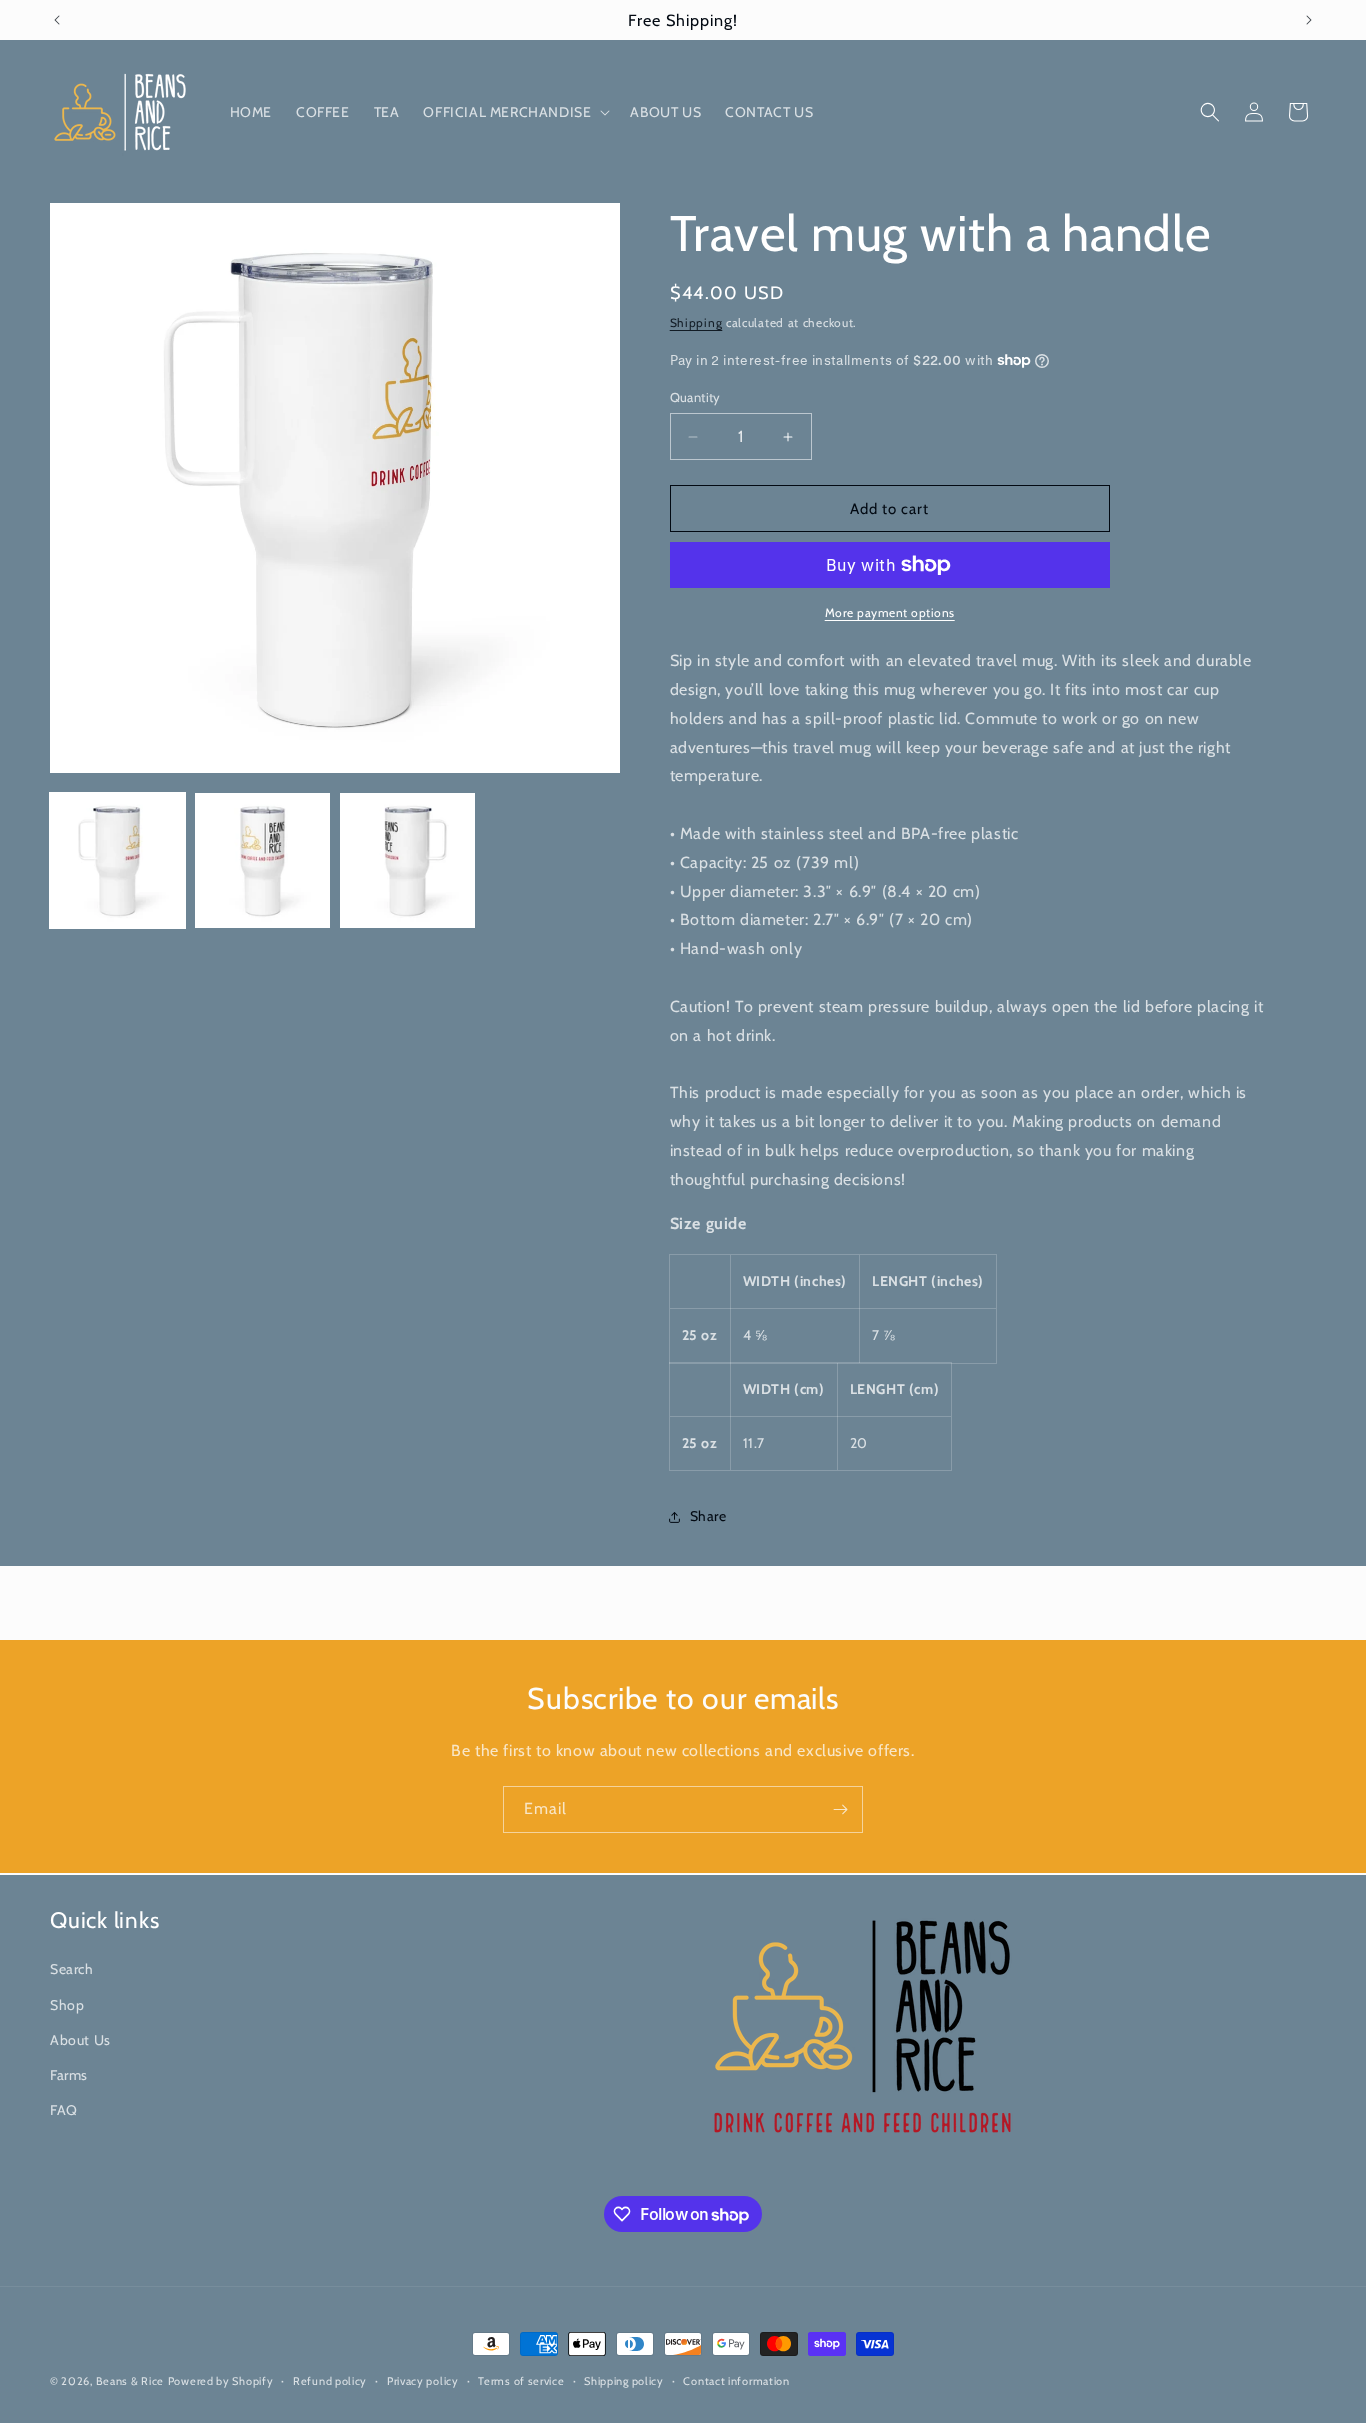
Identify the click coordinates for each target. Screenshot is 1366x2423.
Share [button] (708, 1516)
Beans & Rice (130, 2381)
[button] (514, 112)
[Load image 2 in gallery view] (262, 860)
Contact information (736, 2381)
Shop (67, 2004)
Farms (69, 2074)
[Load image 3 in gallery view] (407, 860)
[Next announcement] (1309, 20)
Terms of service (521, 2381)
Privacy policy (423, 2381)
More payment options (890, 612)
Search (72, 1969)
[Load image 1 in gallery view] (117, 860)
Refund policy (330, 2381)
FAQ (64, 2110)
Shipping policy (624, 2381)
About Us (80, 2039)
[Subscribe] (840, 1809)
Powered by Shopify (221, 2381)
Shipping (696, 322)
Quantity (695, 397)
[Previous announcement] (57, 20)
